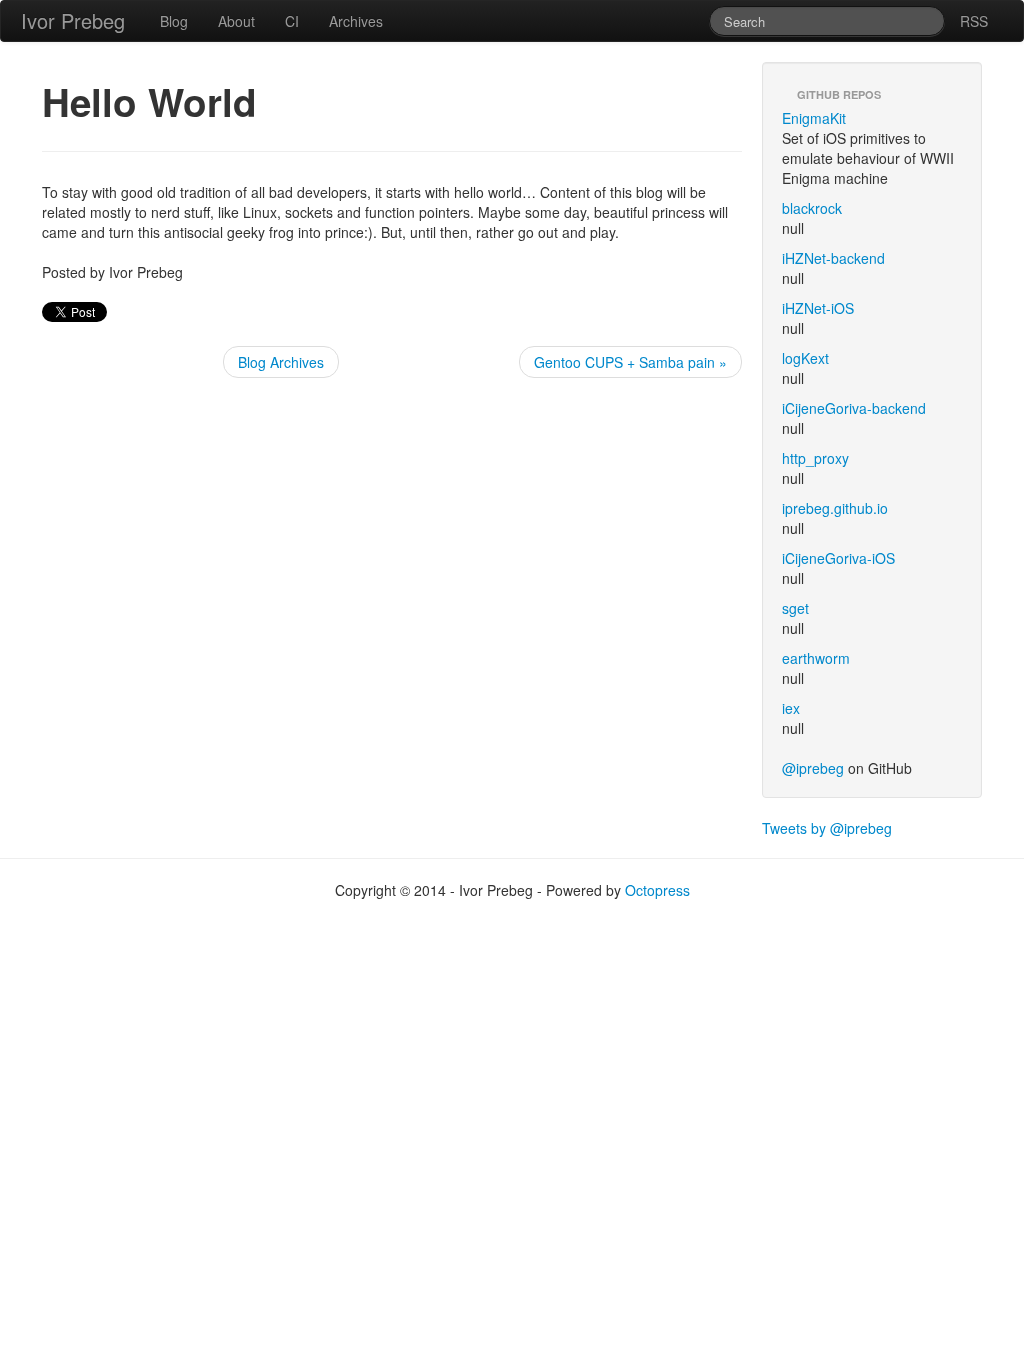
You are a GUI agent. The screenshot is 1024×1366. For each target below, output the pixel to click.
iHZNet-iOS (818, 308)
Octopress (657, 890)
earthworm (816, 658)
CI (292, 21)
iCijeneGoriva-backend (854, 408)
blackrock (812, 208)
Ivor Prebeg (73, 20)
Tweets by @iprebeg (827, 828)
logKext (805, 358)
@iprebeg (813, 768)
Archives (356, 21)
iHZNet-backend (833, 258)
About (236, 21)
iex (791, 708)
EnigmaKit (814, 118)
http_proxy (815, 458)
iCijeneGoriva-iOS (838, 558)
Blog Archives (281, 362)
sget (795, 608)
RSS (974, 21)
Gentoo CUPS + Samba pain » (630, 362)
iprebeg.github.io (835, 508)
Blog (174, 21)
